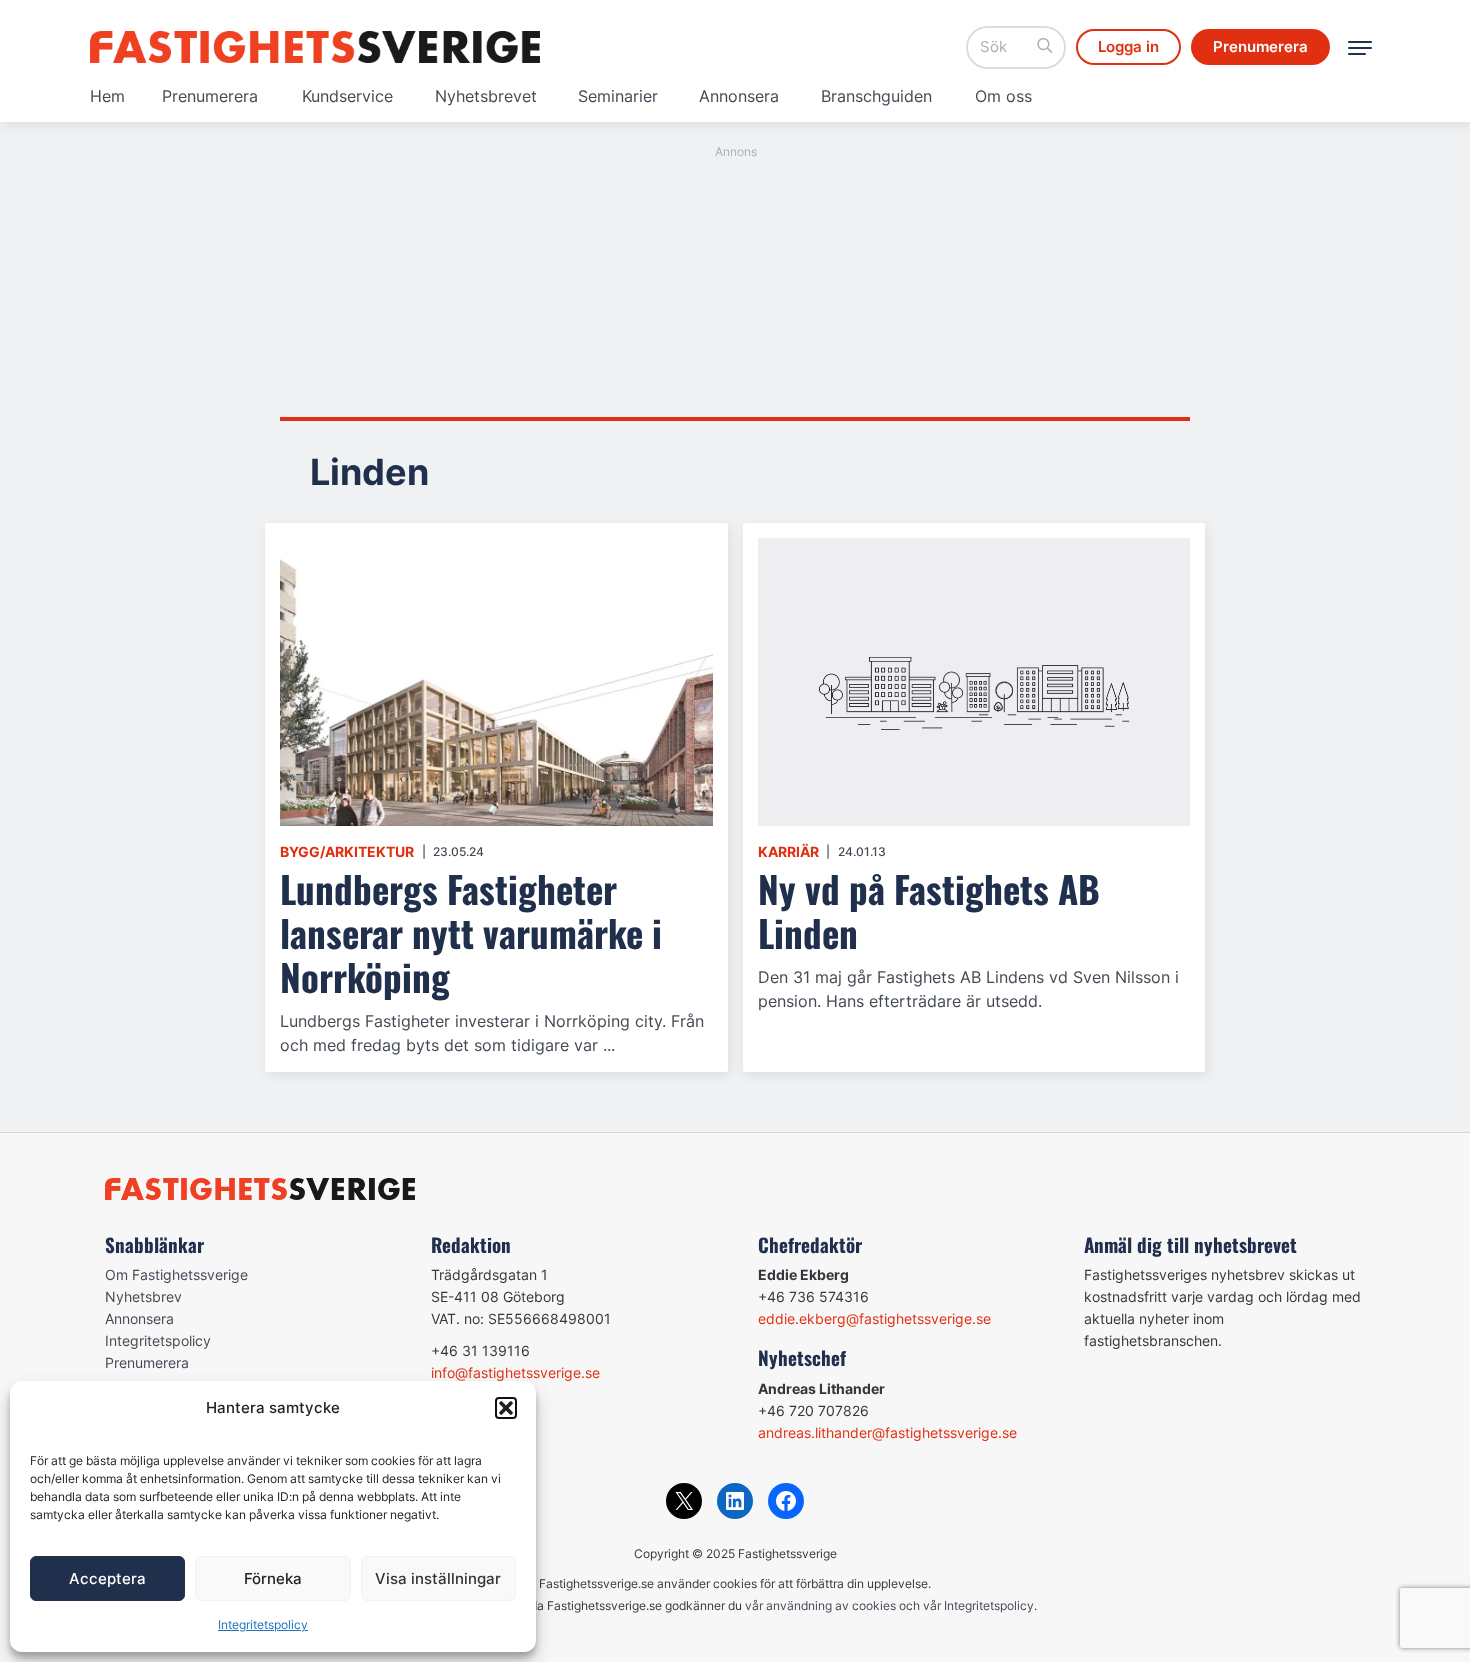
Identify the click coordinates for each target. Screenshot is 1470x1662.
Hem (107, 96)
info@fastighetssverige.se (515, 1372)
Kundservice (347, 96)
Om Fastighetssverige (176, 1274)
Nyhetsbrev (143, 1296)
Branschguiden (876, 96)
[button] (506, 1408)
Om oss (1003, 96)
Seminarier (618, 96)
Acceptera (107, 1578)
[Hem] (315, 47)
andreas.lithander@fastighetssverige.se (887, 1432)
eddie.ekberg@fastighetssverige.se (874, 1318)
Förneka (273, 1578)
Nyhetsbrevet (486, 96)
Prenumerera (210, 96)
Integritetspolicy (263, 1624)
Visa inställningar (438, 1578)
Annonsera (739, 96)
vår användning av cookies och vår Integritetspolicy (889, 1605)
